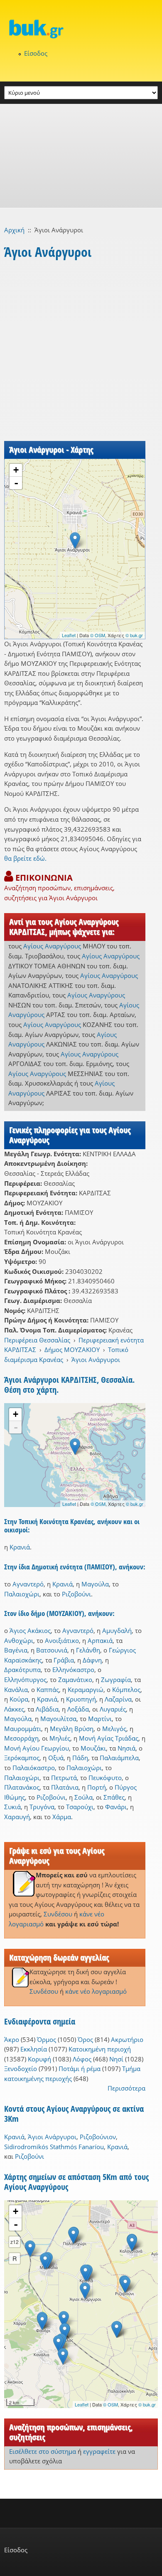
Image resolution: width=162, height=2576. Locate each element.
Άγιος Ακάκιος (30, 1630)
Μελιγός (114, 1729)
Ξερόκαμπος (22, 1758)
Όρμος (47, 2039)
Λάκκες (14, 1709)
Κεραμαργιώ (86, 1689)
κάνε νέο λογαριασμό (96, 1991)
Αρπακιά (100, 1640)
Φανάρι (116, 1807)
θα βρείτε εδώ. (25, 858)
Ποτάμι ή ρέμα (80, 2069)
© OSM (98, 635)
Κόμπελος (126, 1689)
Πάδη (80, 1758)
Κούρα (19, 1699)
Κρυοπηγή (81, 1699)
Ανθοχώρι (19, 1640)
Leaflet (69, 635)
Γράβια (64, 1660)
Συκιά (12, 1807)
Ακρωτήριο (127, 2039)
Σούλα (83, 1797)
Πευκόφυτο (105, 1778)
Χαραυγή (17, 1817)
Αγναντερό (28, 1584)
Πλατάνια (65, 1787)
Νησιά (126, 1748)
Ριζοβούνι (76, 1594)
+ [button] (16, 470)
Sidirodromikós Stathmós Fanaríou (54, 2147)
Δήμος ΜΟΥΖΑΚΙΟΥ (72, 1350)
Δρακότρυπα (22, 1670)
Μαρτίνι (100, 1719)
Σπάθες (114, 1797)
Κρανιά (20, 1547)
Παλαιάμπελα (119, 1758)
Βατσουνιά (52, 1650)
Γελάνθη (88, 1650)
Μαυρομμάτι (23, 1729)
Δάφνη (92, 1660)
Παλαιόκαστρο (34, 1768)
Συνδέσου (58, 1914)
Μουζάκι (93, 1748)
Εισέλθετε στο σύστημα (43, 2451)
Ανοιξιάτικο (62, 1640)
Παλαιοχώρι (22, 1594)
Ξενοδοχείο (21, 2069)
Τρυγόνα (42, 1807)
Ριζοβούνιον (98, 2137)
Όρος (85, 2039)
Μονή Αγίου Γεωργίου (37, 1748)
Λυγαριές (113, 1709)
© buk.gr (134, 635)
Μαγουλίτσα (58, 1719)
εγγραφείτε (99, 2451)
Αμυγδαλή (117, 1630)
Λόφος (82, 2059)
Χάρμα (62, 1817)
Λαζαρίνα (118, 1699)
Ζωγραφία (116, 1680)
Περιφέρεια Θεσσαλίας (37, 1340)
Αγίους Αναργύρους (52, 946)
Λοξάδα (78, 1709)
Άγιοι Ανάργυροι (96, 1359)
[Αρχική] (81, 29)
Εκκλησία (34, 2049)
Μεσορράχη (21, 1738)
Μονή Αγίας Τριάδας (109, 1738)
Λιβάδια (47, 1709)
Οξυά (56, 1758)
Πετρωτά (64, 1778)
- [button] (16, 483)
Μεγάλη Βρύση (72, 1729)
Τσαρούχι (80, 1807)
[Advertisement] (81, 156)
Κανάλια (16, 1689)
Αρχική (14, 230)
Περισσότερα (126, 2088)
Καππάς (48, 1689)
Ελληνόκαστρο (73, 1670)
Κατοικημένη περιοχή (100, 2049)
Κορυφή (39, 2059)
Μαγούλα (95, 1584)
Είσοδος (36, 53)
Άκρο (12, 2039)
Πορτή (97, 1787)
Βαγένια (16, 1650)
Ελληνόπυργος (25, 1680)
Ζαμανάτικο (75, 1680)
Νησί (116, 2059)
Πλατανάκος (22, 1787)
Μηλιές (60, 1738)
